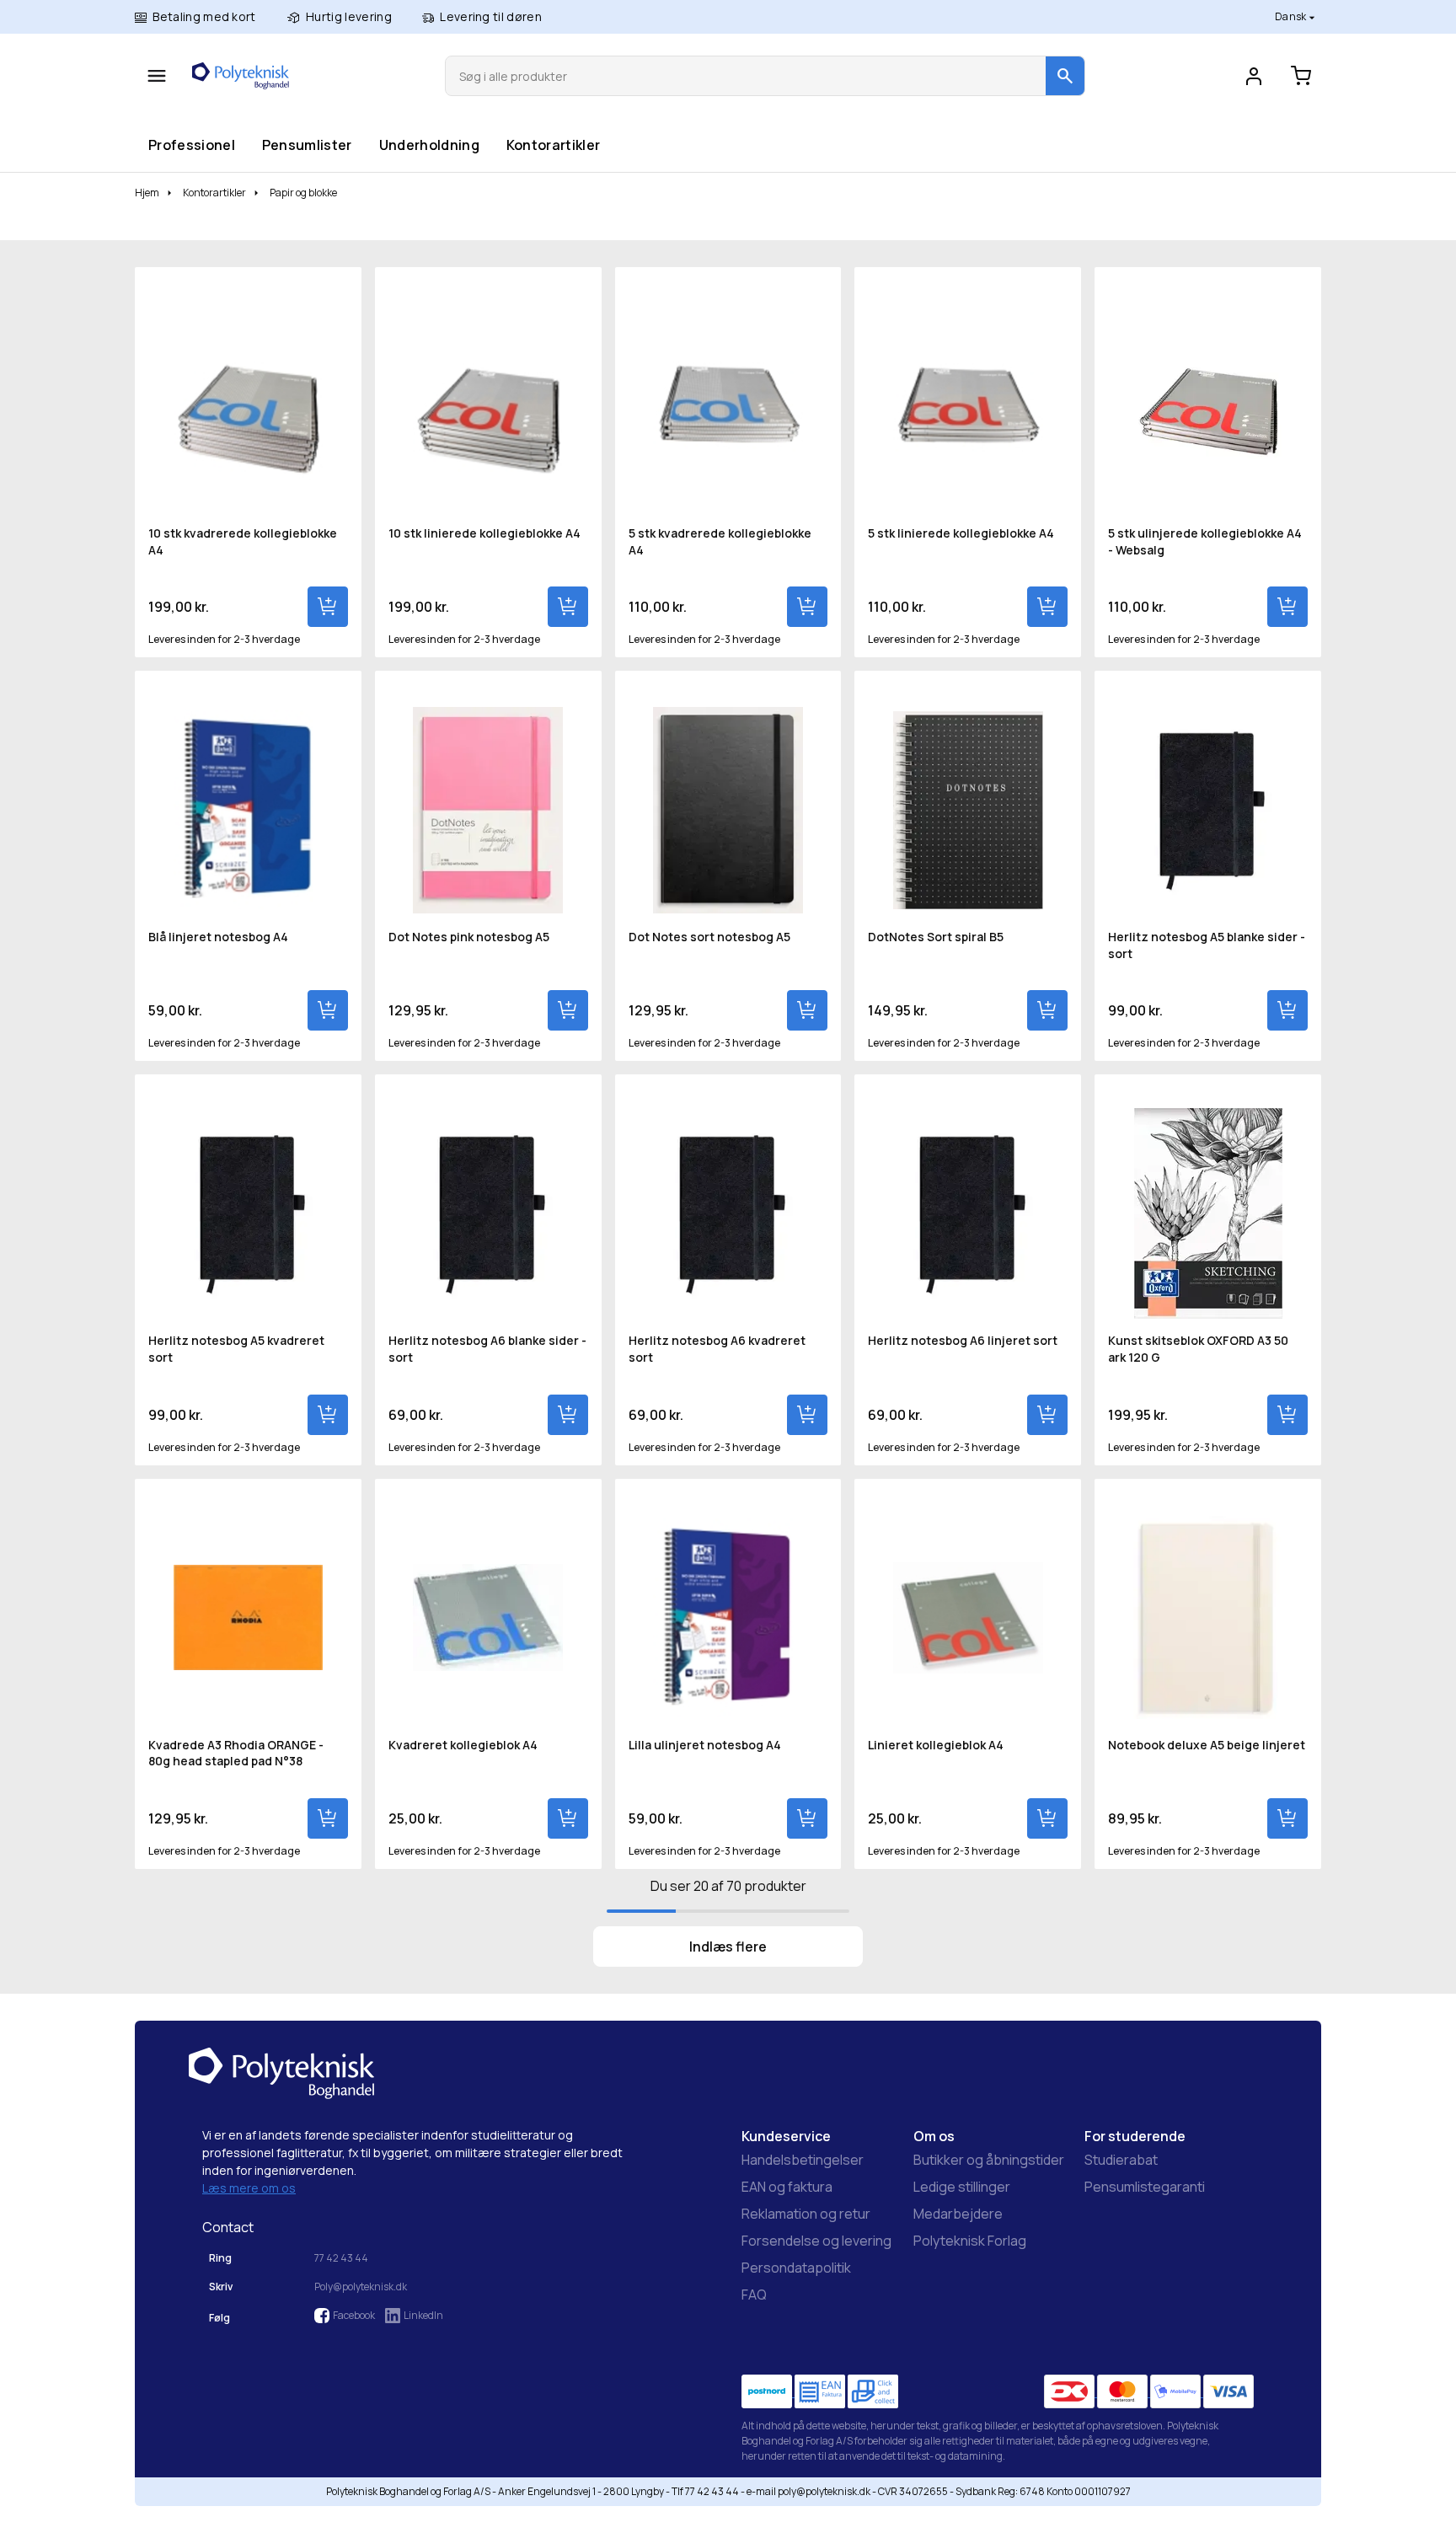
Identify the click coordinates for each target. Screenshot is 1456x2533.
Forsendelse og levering (816, 2241)
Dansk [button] (1292, 16)
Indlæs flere (728, 1947)
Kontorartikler (553, 145)
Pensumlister (307, 145)
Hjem (147, 193)
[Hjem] (241, 76)
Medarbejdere (958, 2214)
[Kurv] (1301, 76)
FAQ (754, 2295)
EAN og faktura (787, 2187)
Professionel (191, 145)
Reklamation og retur (806, 2214)
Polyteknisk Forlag (970, 2241)
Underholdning (429, 145)
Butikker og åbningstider (989, 2160)
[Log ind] (1254, 76)
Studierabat (1121, 2160)
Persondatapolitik (796, 2268)
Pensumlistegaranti (1145, 2187)
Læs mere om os (249, 2188)
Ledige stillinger (962, 2187)
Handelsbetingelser (803, 2160)
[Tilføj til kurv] (328, 607)
